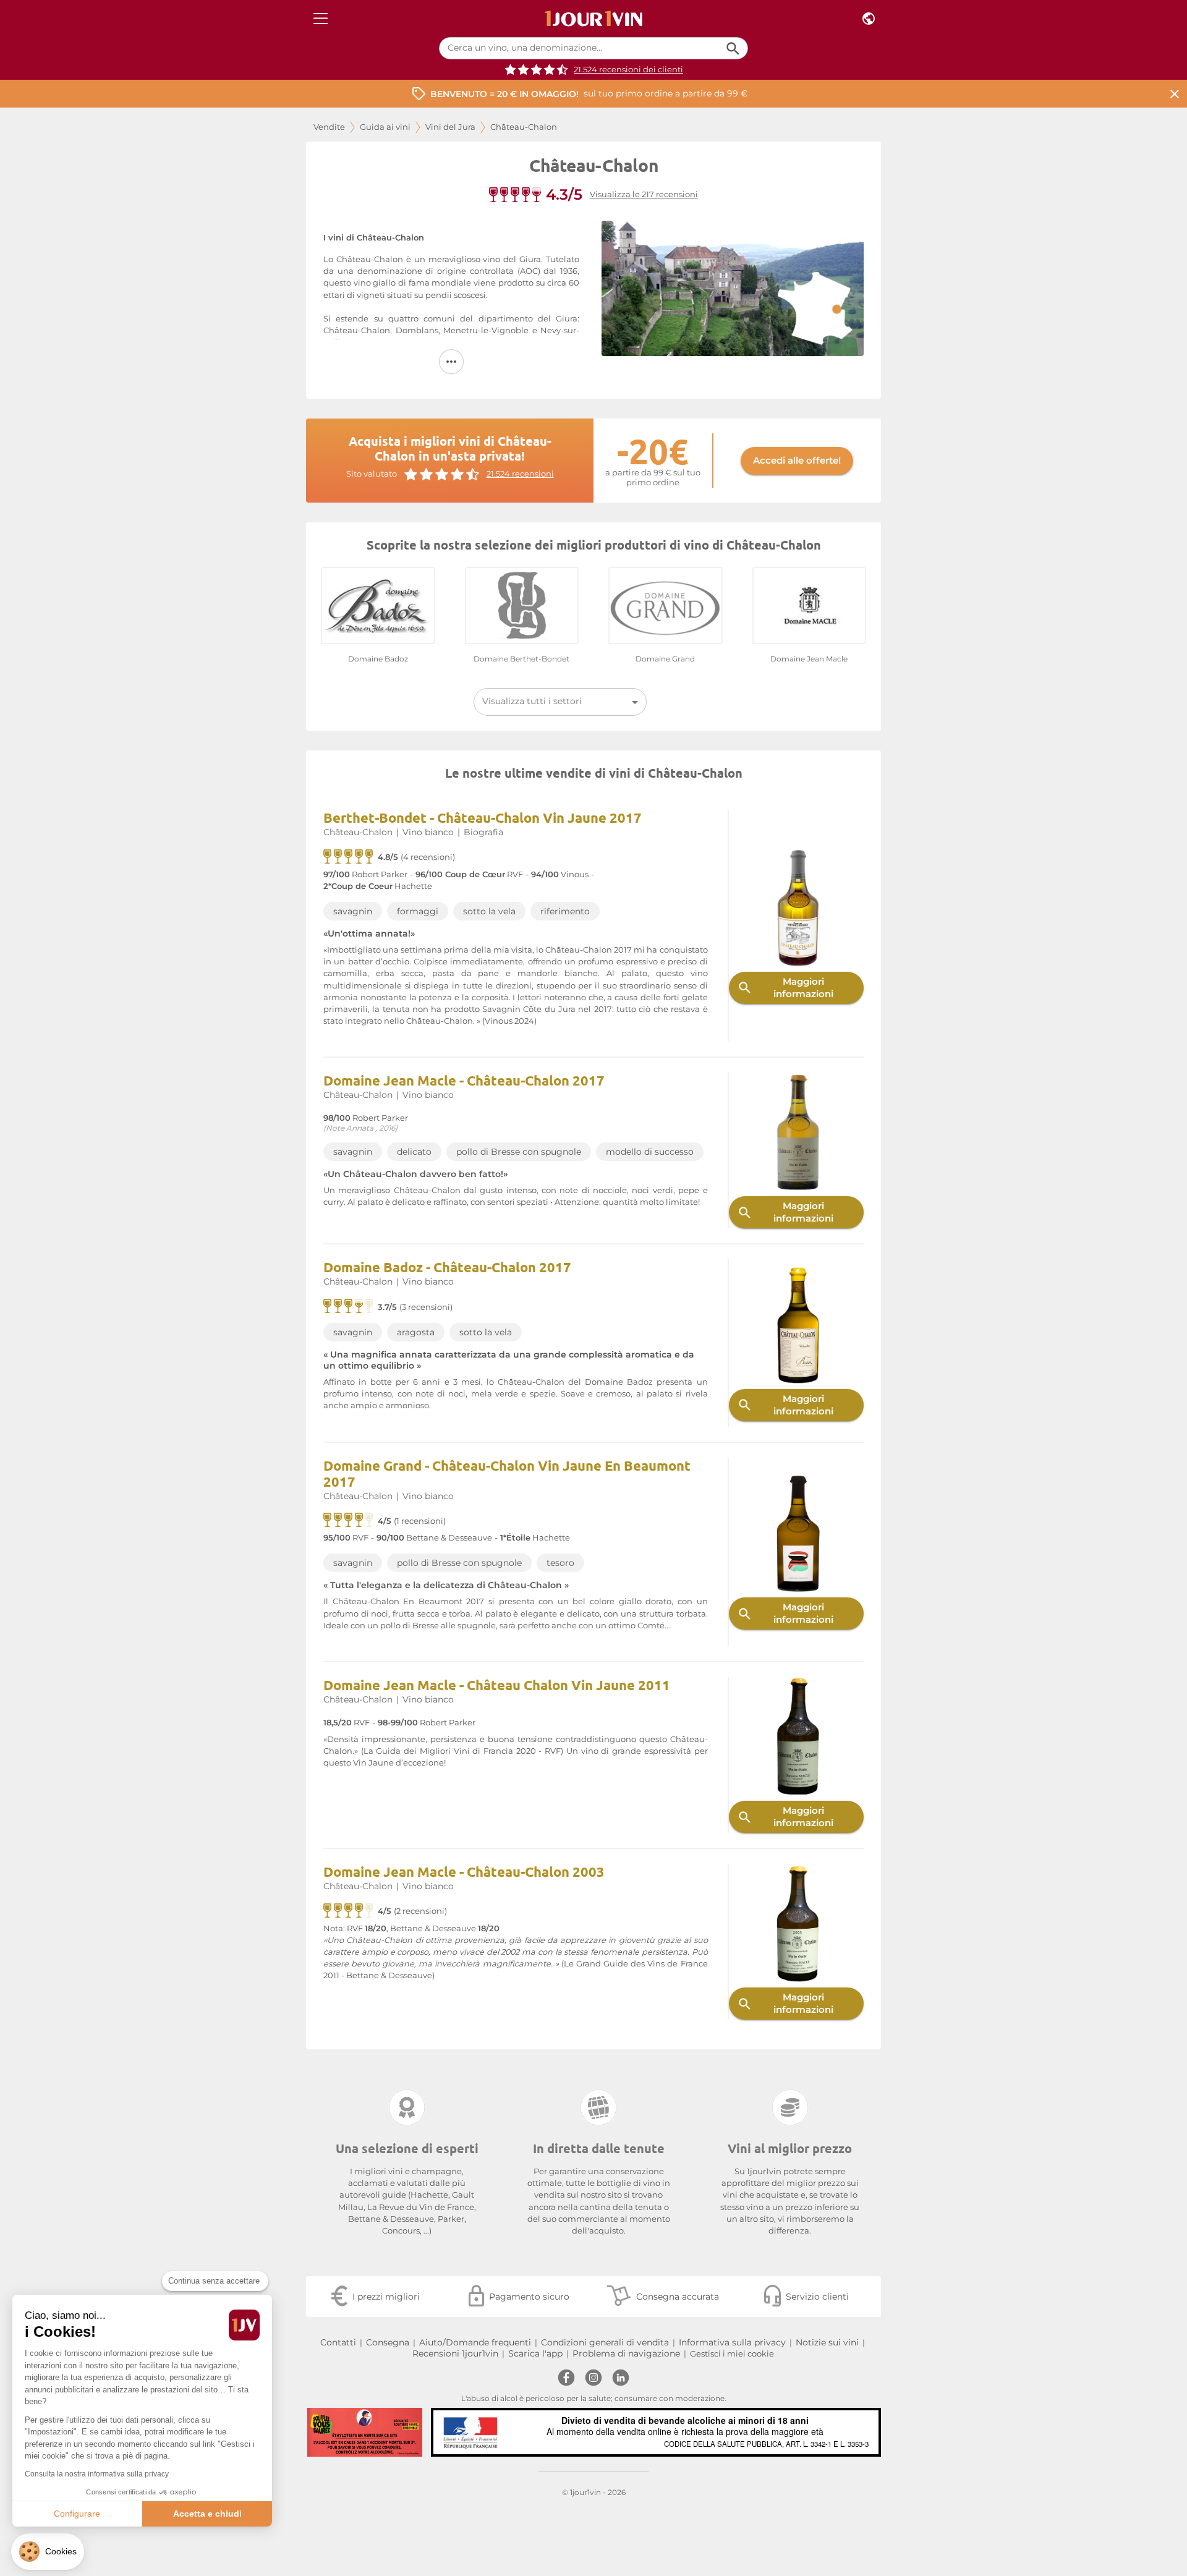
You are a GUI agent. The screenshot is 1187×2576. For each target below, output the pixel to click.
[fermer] (1175, 94)
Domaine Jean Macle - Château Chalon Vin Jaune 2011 (497, 1685)
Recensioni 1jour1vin (455, 2353)
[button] (48, 2552)
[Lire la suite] (451, 362)
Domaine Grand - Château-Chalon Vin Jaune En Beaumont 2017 (507, 1473)
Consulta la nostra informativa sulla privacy (97, 2474)
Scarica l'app (535, 2353)
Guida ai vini (385, 127)
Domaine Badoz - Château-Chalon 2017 (447, 1267)
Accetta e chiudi (207, 2514)
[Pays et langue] (869, 19)
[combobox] (560, 702)
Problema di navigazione (626, 2353)
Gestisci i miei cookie (732, 2354)
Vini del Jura (450, 127)
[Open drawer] (321, 19)
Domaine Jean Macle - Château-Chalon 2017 (464, 1080)
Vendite (329, 127)
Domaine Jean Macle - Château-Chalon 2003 (464, 1872)
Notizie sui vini (827, 2342)
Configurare (77, 2514)
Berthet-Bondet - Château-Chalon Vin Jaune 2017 (483, 818)
